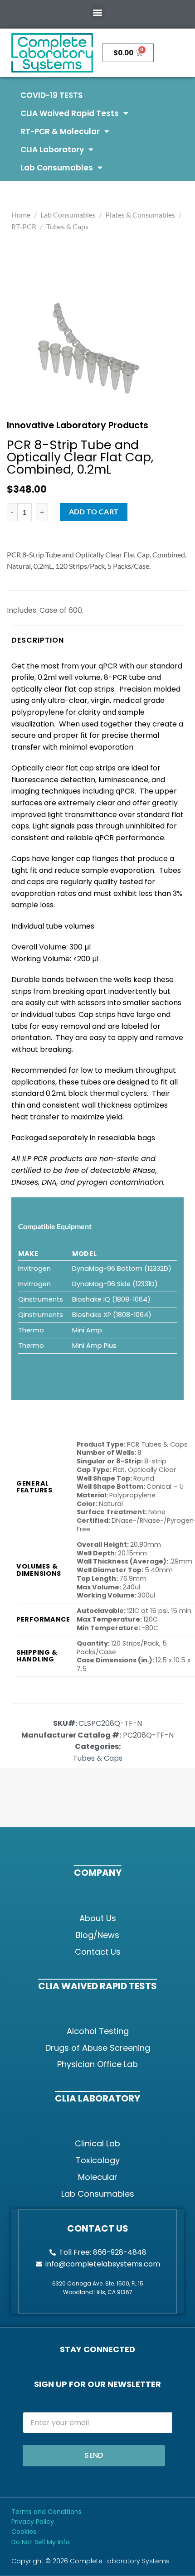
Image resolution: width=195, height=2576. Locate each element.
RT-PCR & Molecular (60, 131)
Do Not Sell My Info (41, 2542)
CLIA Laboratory (52, 150)
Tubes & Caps (67, 226)
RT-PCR (24, 226)
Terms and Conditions (46, 2512)
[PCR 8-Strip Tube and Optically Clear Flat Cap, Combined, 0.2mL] (89, 349)
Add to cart (94, 512)
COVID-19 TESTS (51, 95)
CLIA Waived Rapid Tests (70, 113)
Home (21, 215)
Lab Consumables (57, 168)
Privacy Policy (33, 2522)
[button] (98, 12)
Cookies (24, 2532)
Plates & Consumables (140, 215)
